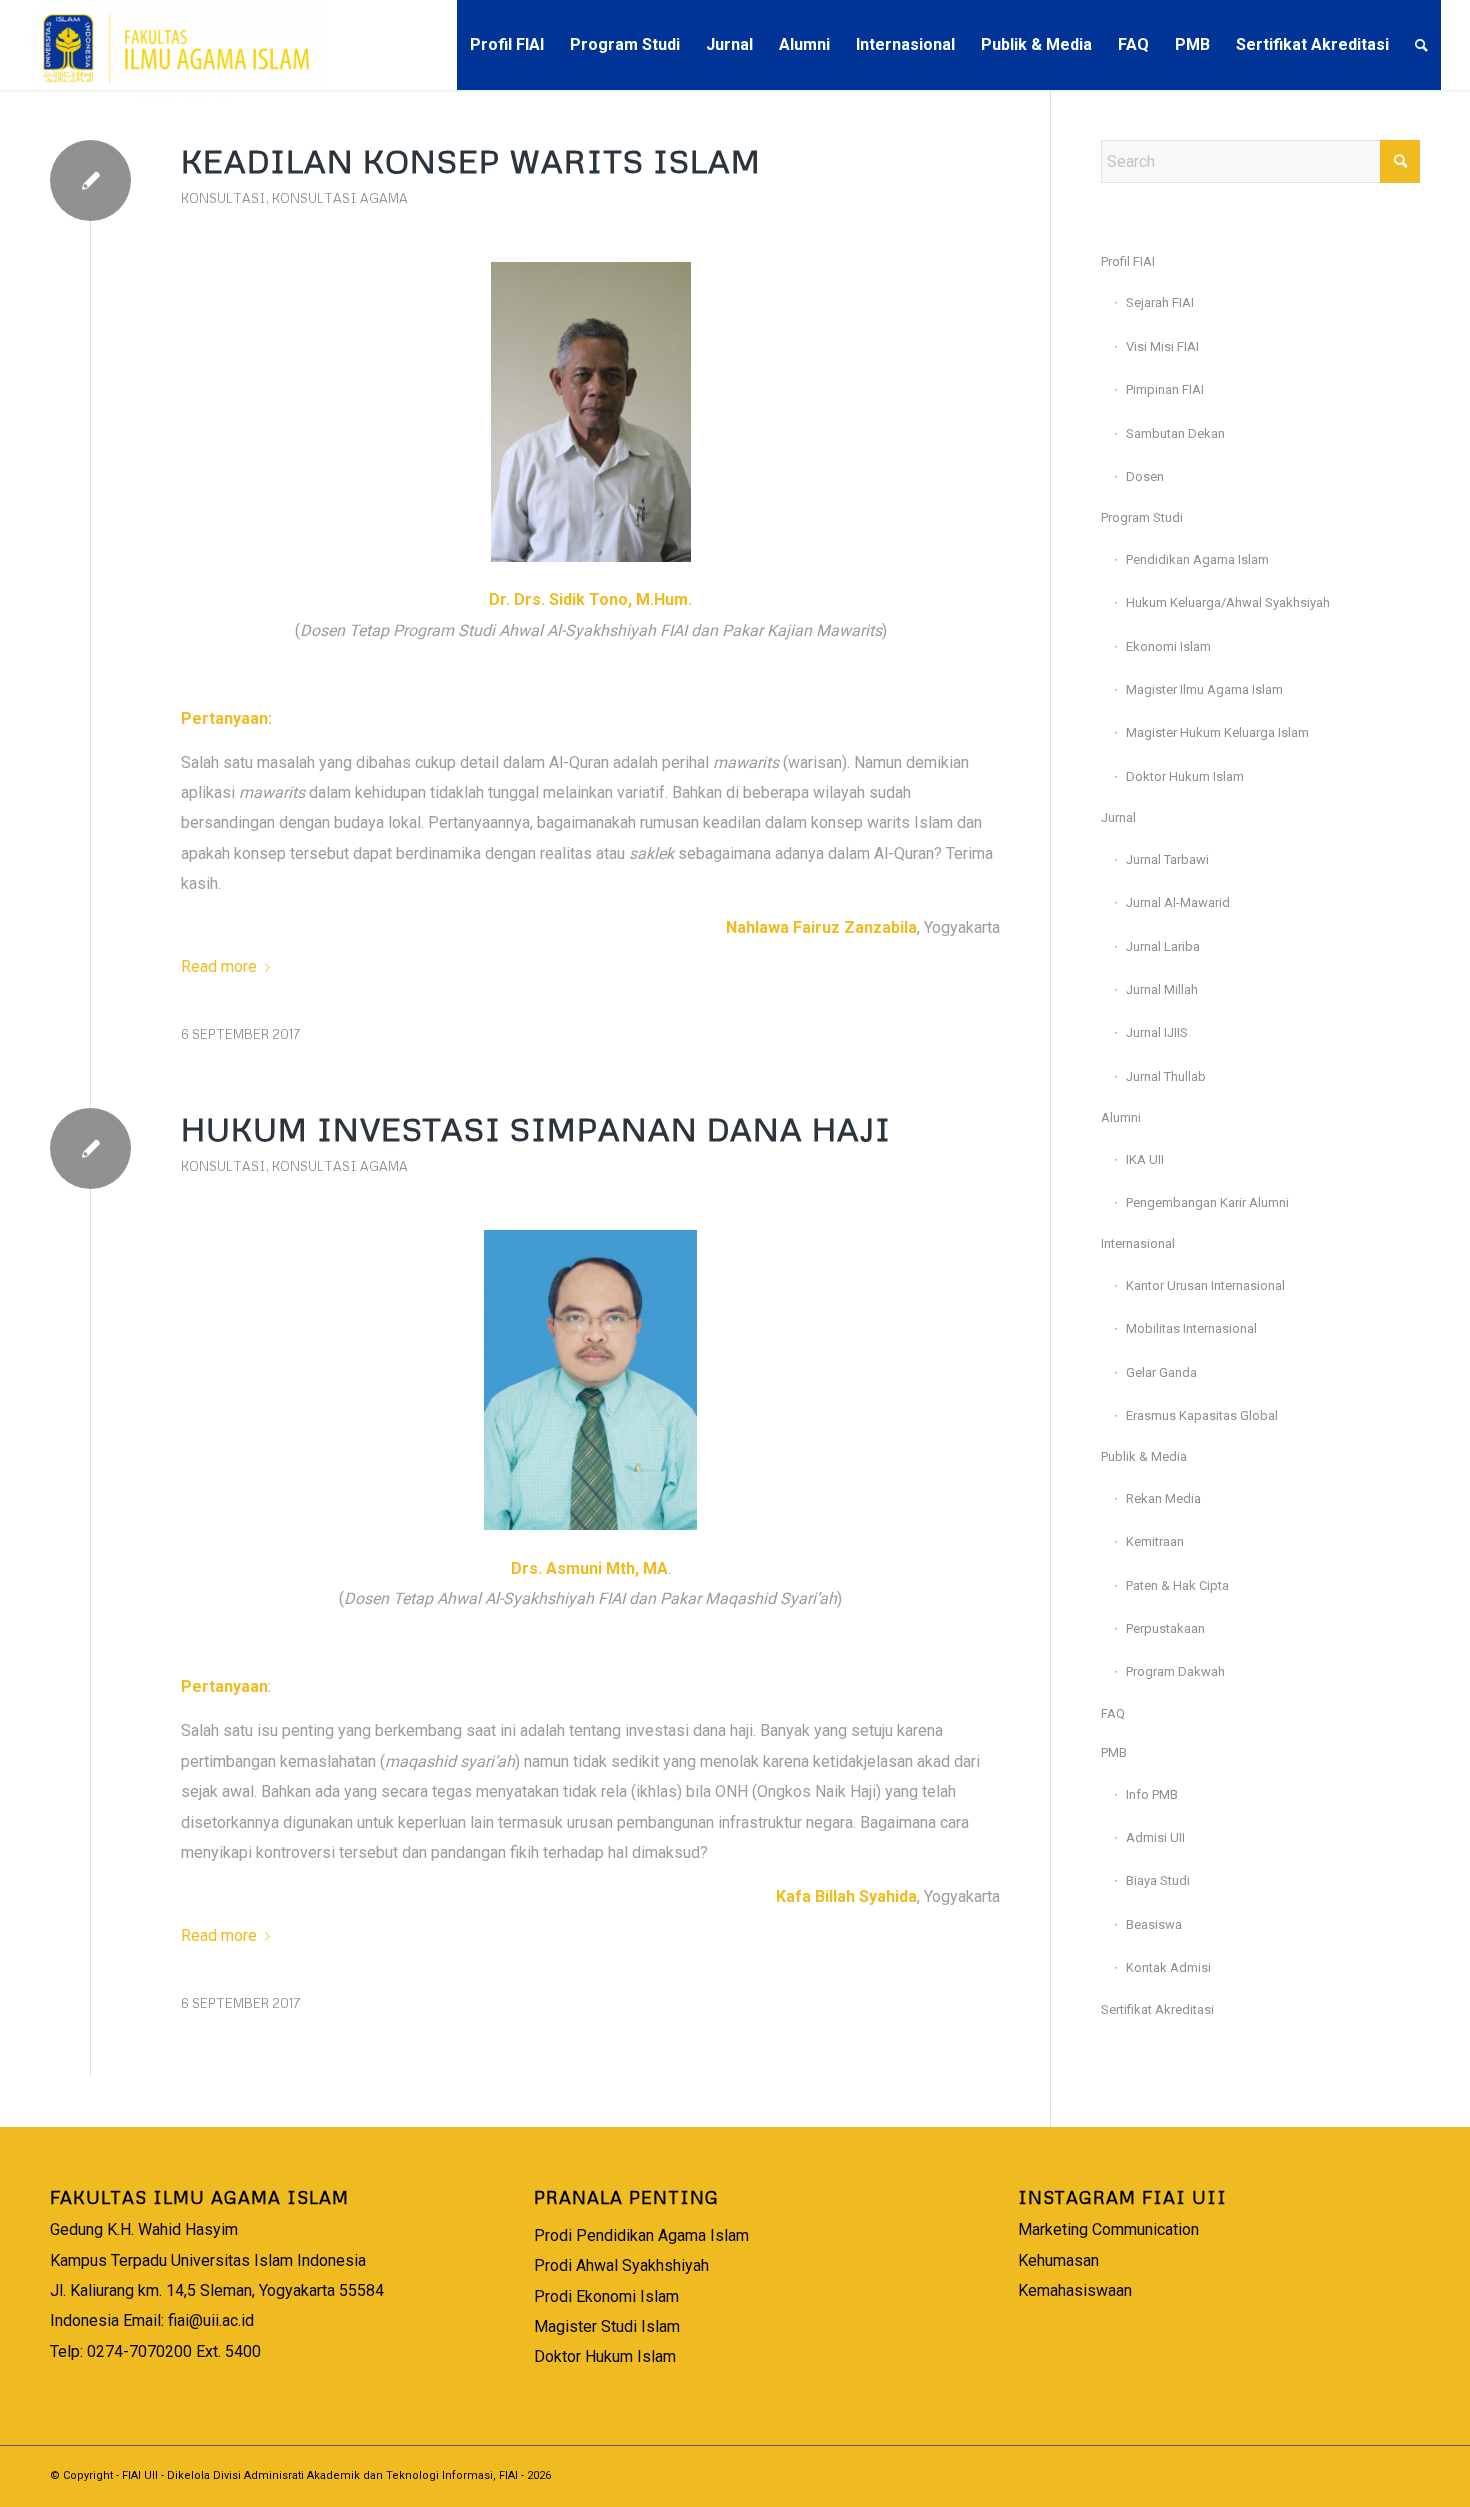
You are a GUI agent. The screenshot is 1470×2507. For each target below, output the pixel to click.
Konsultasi (223, 198)
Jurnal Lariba (1163, 946)
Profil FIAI (1128, 261)
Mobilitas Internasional (1191, 1328)
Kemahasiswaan (1075, 2290)
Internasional (1138, 1243)
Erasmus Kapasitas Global (1202, 1415)
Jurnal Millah (1162, 989)
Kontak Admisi (1168, 1967)
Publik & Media (1144, 1456)
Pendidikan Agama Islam (1197, 559)
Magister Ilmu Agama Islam (1204, 689)
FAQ (1113, 1713)
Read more (219, 966)
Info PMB (1152, 1794)
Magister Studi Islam (607, 2326)
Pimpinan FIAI (1165, 389)
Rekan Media (1163, 1498)
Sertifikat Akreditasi (1157, 2009)
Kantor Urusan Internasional (1205, 1285)
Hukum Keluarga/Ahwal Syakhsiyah (1228, 602)
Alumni (1121, 1117)
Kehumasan (1058, 2260)
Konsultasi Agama (340, 198)
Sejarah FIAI (1160, 302)
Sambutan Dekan (1175, 433)
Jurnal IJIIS (1157, 1032)
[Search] (1421, 45)
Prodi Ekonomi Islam (606, 2296)
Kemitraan (1155, 1541)
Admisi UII (1155, 1837)
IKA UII (1145, 1159)
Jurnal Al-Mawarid (1178, 902)
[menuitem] (507, 45)
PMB (1114, 1752)
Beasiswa (1154, 1924)
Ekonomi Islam (1168, 646)
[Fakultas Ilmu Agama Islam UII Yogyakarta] (179, 45)
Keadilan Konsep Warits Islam (471, 160)
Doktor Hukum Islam (1185, 776)
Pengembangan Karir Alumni (1207, 1202)
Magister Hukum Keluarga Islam (1217, 732)
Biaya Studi (1158, 1880)
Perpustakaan (1165, 1628)
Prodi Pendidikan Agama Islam (641, 2235)
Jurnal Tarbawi (1167, 859)
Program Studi (1142, 517)
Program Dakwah (1175, 1671)
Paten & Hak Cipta (1177, 1585)
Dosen (1145, 476)
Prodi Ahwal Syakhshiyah (621, 2265)
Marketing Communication (1108, 2229)
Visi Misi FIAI (1162, 346)
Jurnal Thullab (1166, 1076)
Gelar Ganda (1161, 1372)
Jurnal (1118, 817)
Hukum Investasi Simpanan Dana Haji (536, 1128)
